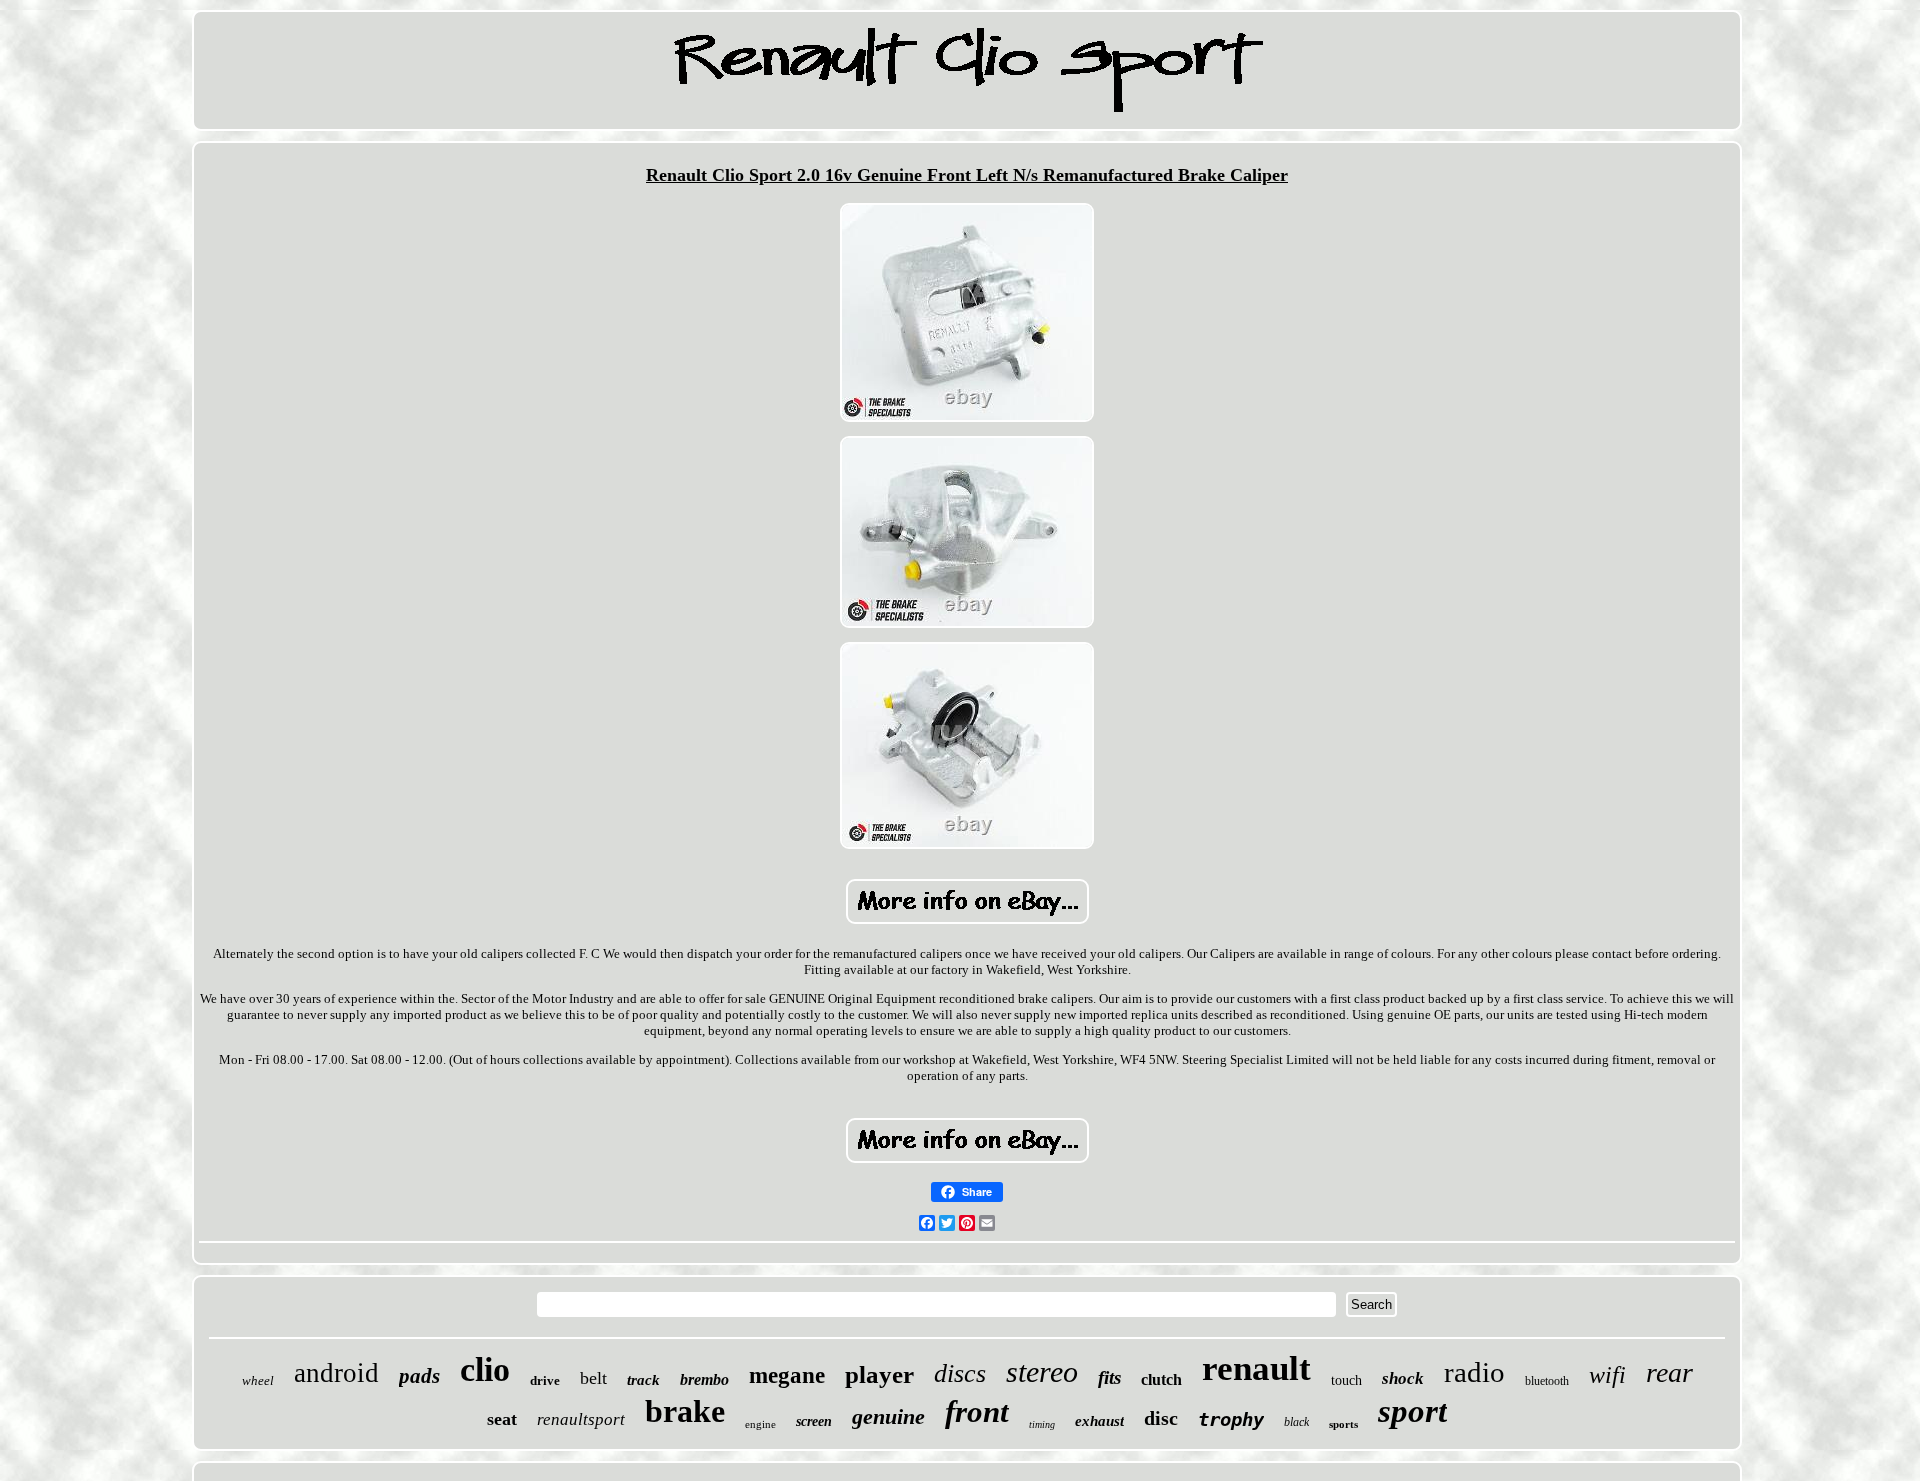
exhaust (1099, 1421)
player (879, 1374)
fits (1109, 1377)
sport (1412, 1411)
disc (1161, 1418)
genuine (888, 1416)
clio (485, 1369)
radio (1474, 1372)
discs (960, 1373)
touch (1346, 1380)
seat (502, 1419)
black (1296, 1422)
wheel (258, 1380)
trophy (1231, 1419)
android (336, 1373)
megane (787, 1375)
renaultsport (581, 1419)
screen (814, 1421)
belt (593, 1378)
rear (1669, 1372)
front (977, 1411)
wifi (1607, 1375)
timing (1042, 1424)
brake (685, 1411)
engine (760, 1424)
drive (545, 1380)
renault (1256, 1368)
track (643, 1380)
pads (419, 1376)
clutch (1161, 1379)
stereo (1042, 1371)
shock (1403, 1378)
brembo (704, 1379)
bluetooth (1547, 1381)
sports (1343, 1424)
